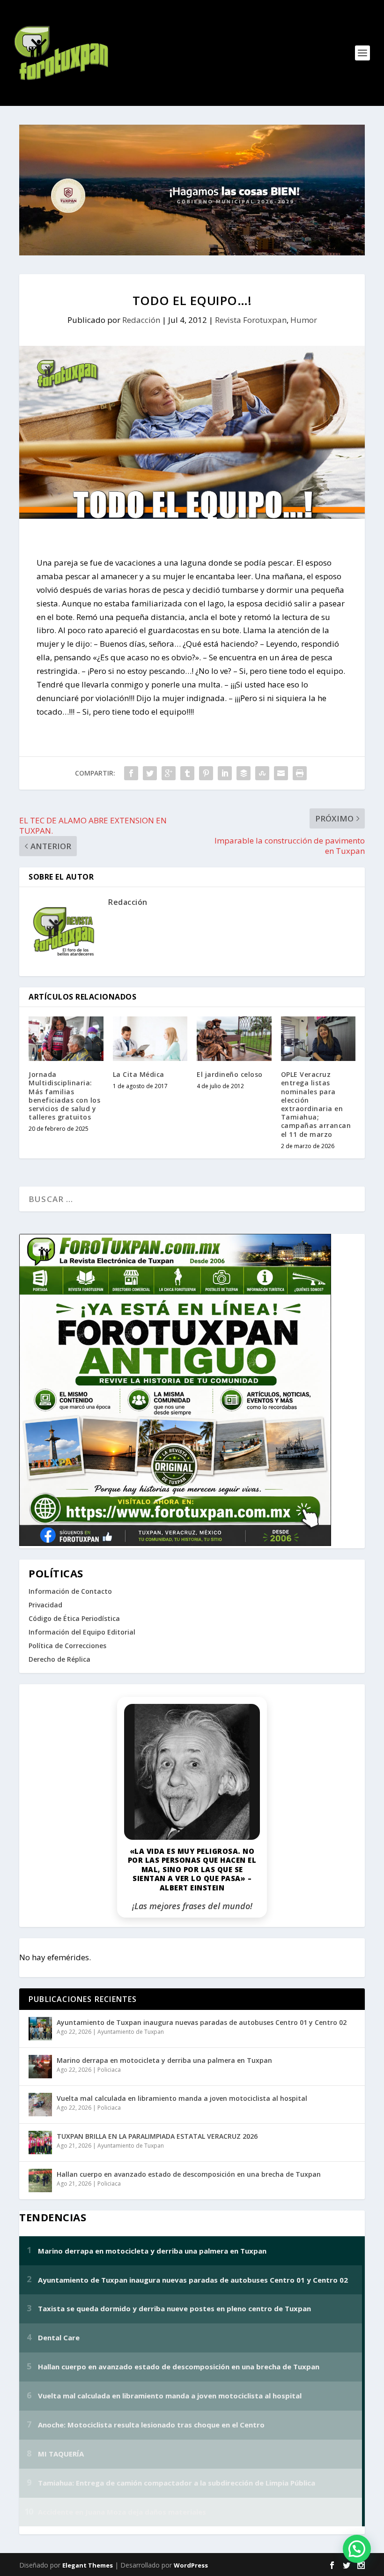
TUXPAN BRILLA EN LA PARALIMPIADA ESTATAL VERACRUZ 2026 (157, 2136)
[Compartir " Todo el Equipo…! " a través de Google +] (169, 773)
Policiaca (109, 2070)
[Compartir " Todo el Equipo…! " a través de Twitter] (150, 773)
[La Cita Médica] (150, 1039)
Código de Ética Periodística (74, 1618)
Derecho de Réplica (59, 1659)
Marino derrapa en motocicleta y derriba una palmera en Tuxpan (164, 2060)
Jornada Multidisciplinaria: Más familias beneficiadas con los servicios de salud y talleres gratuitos (64, 1096)
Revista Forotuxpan (251, 320)
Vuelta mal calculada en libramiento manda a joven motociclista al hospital (182, 2098)
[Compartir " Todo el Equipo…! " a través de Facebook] (131, 773)
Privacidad (45, 1605)
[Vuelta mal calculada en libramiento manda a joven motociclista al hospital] (40, 2105)
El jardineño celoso (230, 1074)
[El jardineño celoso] (234, 1039)
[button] (357, 2549)
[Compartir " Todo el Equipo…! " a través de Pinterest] (206, 773)
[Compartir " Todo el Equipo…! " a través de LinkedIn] (225, 773)
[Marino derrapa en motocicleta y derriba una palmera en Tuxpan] (40, 2067)
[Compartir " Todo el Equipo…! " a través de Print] (300, 773)
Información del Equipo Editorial (82, 1632)
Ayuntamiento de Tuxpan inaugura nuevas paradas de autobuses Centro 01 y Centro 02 (202, 2022)
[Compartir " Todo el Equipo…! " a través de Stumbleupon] (262, 773)
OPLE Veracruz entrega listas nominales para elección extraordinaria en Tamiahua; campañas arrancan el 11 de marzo (316, 1104)
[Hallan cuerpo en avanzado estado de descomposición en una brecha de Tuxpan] (40, 2180)
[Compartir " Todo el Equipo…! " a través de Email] (281, 773)
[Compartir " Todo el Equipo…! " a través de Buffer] (244, 773)
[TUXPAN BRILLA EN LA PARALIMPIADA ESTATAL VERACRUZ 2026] (40, 2143)
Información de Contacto (70, 1591)
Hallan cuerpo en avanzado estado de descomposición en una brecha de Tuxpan (189, 2174)
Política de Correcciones (67, 1646)
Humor (304, 320)
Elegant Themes (88, 2565)
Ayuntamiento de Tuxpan (131, 2032)
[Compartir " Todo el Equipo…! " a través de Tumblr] (187, 773)
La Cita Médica (139, 1074)
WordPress (191, 2565)
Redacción (141, 320)
